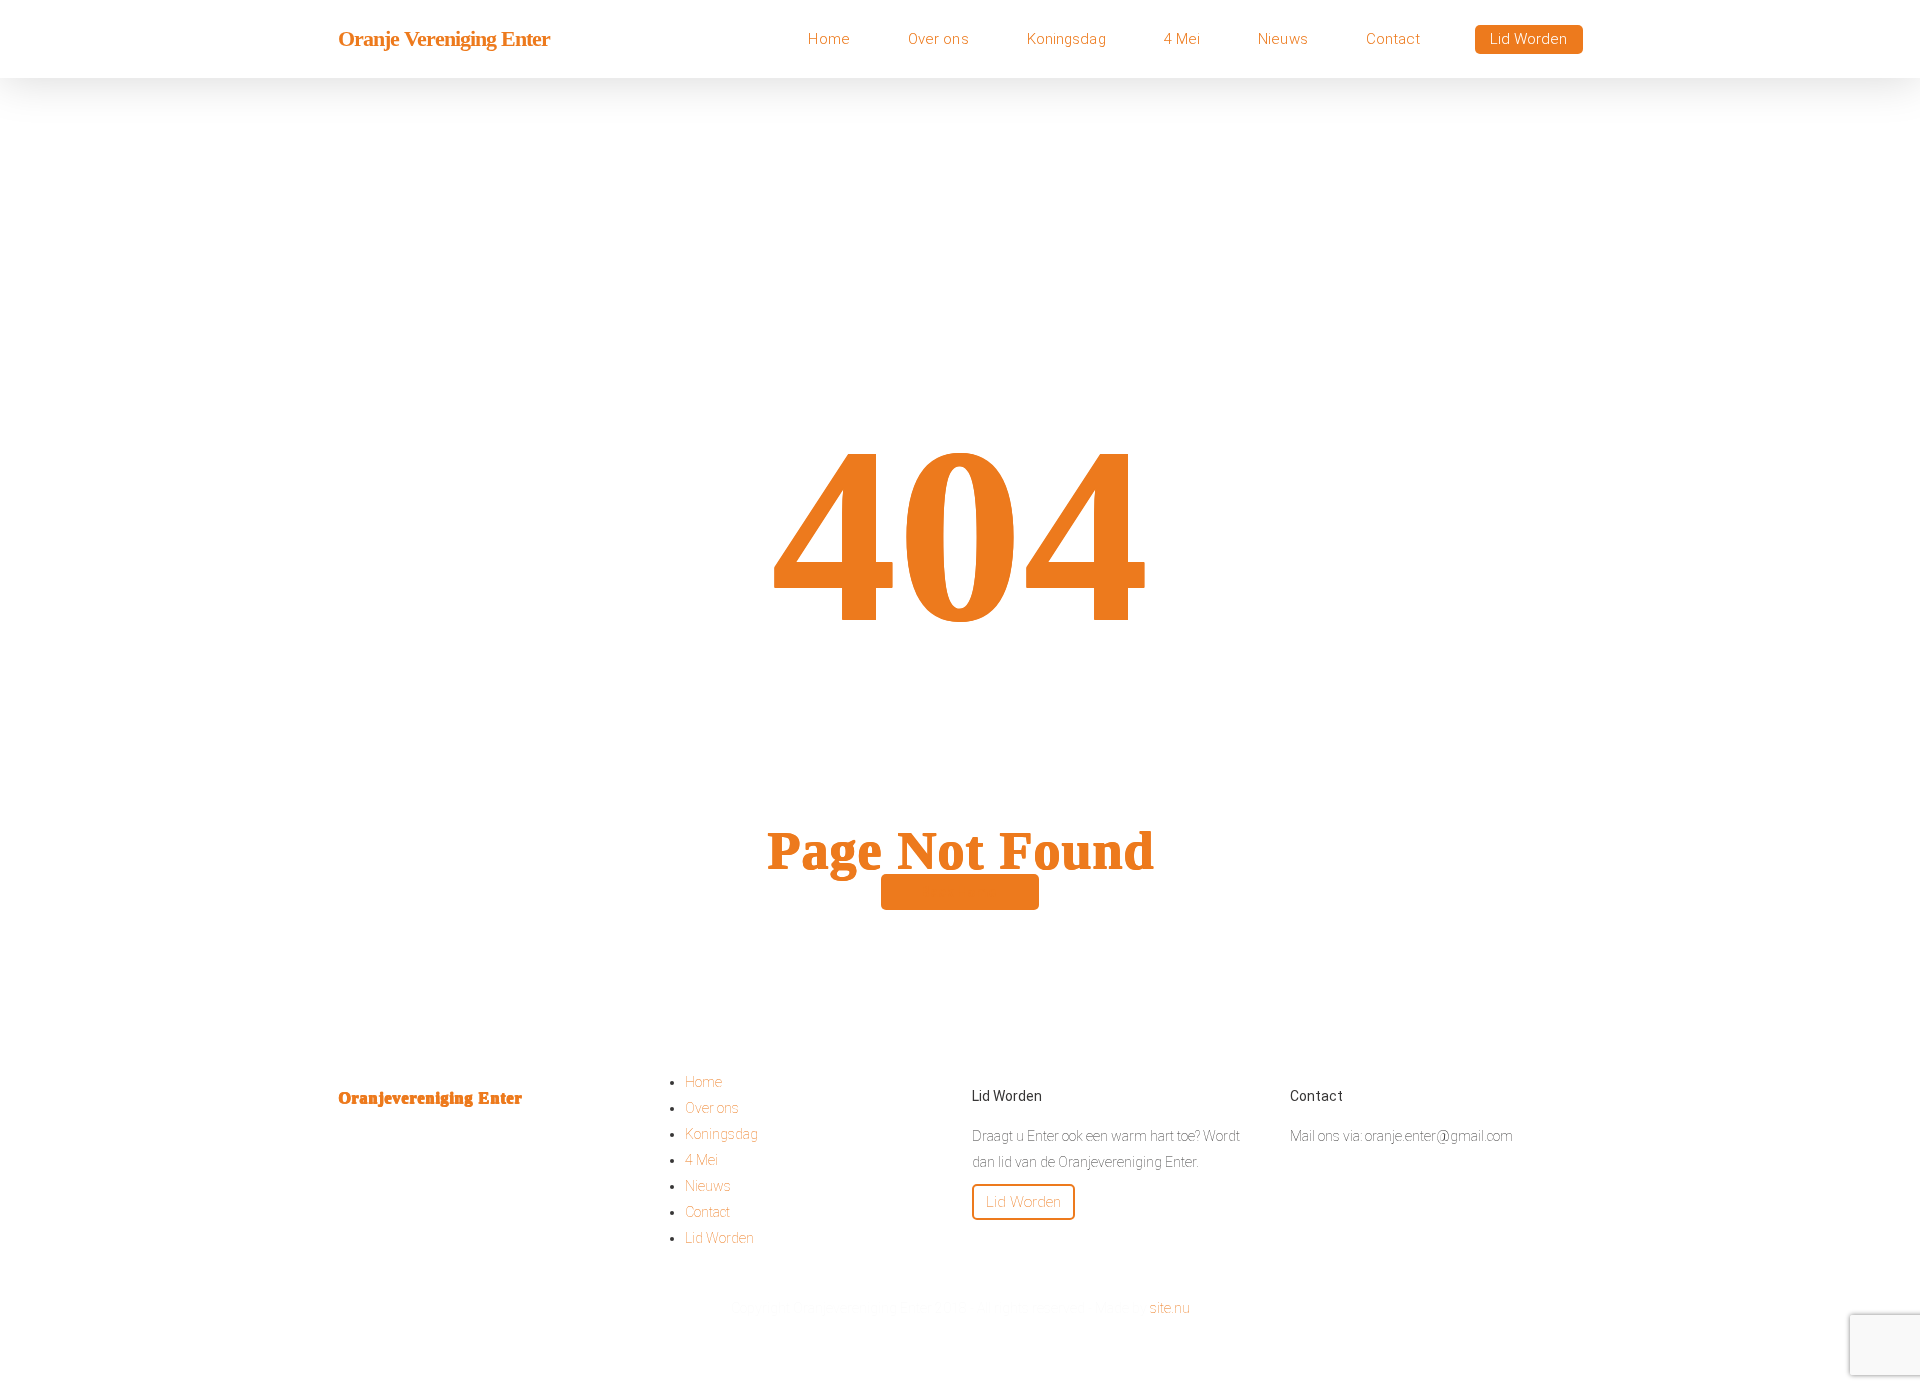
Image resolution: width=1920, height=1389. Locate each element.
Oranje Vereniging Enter (444, 39)
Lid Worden (719, 1238)
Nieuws (708, 1186)
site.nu (1170, 1308)
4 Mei (701, 1160)
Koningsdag (721, 1134)
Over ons (712, 1108)
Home (703, 1082)
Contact (707, 1212)
